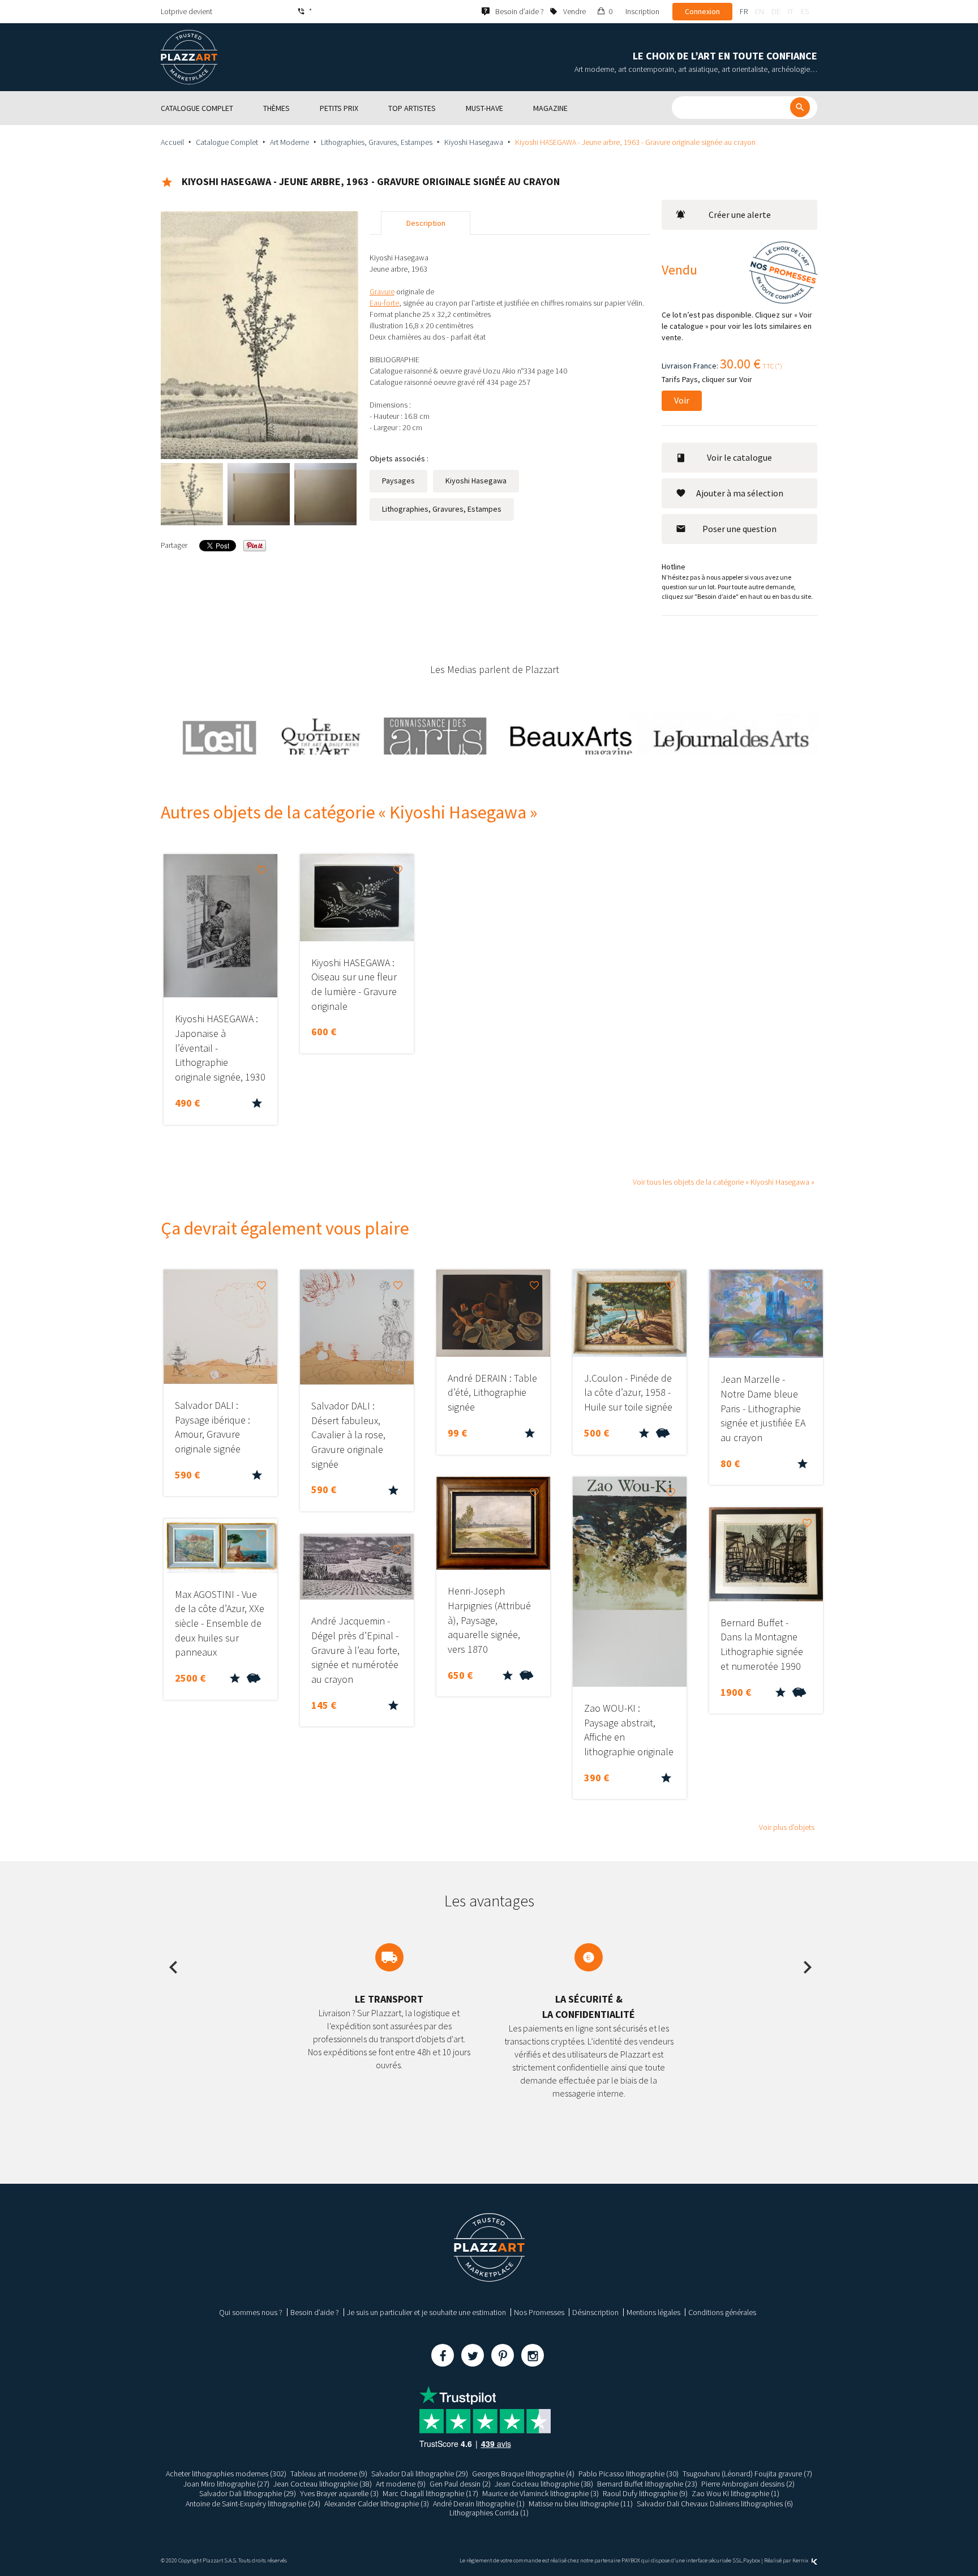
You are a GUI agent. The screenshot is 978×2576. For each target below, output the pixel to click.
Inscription (642, 11)
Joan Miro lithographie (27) (226, 2484)
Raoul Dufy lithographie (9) (645, 2493)
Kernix (801, 2560)
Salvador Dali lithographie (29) (420, 2474)
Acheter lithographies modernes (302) (226, 2474)
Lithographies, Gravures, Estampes (377, 142)
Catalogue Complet (227, 142)
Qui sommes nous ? (251, 2312)
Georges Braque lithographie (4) (523, 2474)
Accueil (172, 142)
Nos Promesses (539, 2312)
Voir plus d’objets (787, 1827)
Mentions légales (653, 2312)
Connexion (702, 11)
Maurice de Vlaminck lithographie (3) (541, 2493)
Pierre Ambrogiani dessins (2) (748, 2484)
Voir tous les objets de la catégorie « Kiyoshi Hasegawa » (724, 1182)
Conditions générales (722, 2312)
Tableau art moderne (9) (329, 2474)
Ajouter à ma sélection (740, 493)
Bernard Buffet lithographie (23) (647, 2484)
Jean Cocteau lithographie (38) (323, 2484)
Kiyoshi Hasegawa (474, 142)
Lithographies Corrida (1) (489, 2513)
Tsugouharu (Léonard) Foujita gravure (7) (747, 2474)
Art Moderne (289, 142)
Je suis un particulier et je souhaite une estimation (426, 2312)
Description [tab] (426, 223)
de (776, 11)
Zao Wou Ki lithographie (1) (735, 2493)
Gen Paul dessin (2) (460, 2484)
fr (744, 11)
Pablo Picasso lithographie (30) (629, 2474)
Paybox (752, 2560)
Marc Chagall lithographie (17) (430, 2493)
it (791, 11)
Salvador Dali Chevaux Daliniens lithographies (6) (715, 2504)
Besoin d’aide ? (315, 2312)
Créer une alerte (740, 215)
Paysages (398, 481)
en (760, 11)
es (805, 11)
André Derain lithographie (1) (479, 2504)
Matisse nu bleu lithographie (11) (581, 2504)
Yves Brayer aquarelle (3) (339, 2493)
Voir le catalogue (739, 457)
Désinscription (595, 2312)
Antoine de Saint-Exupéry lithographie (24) (253, 2504)
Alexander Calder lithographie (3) (377, 2504)
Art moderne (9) (401, 2484)
